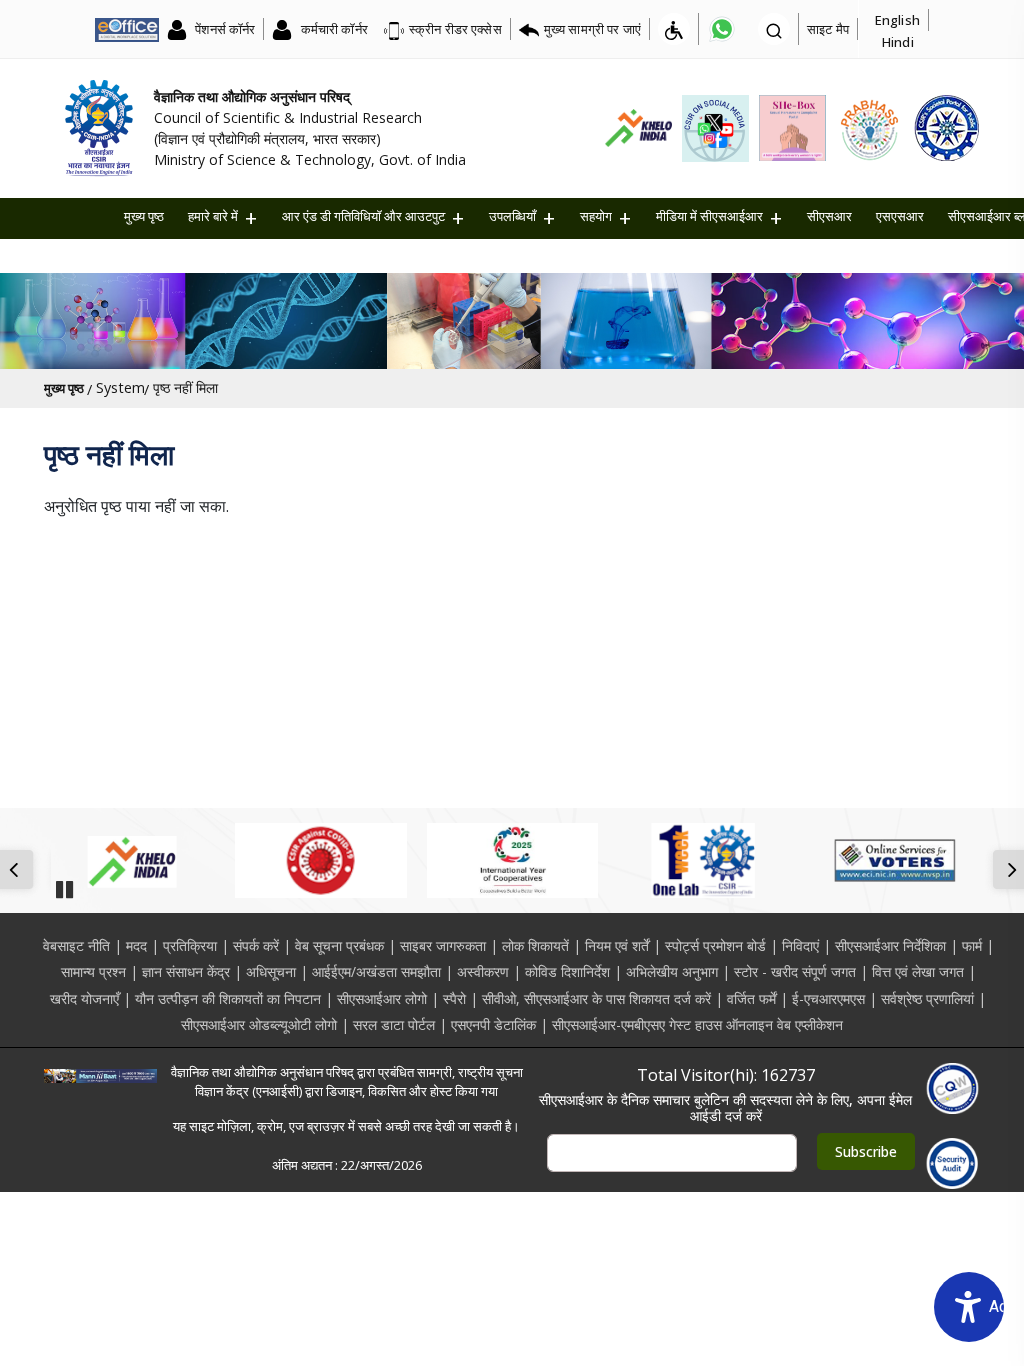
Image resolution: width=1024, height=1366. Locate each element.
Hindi (898, 42)
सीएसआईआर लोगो (382, 998)
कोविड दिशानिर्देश (567, 971)
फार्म (972, 945)
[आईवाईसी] (512, 860)
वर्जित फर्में (751, 998)
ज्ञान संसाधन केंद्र (186, 971)
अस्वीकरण (483, 971)
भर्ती (290, 253)
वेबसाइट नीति (76, 945)
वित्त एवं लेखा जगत (918, 971)
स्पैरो (454, 998)
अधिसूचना (271, 971)
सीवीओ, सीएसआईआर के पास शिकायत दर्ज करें (596, 998)
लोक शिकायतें (535, 945)
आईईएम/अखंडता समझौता (376, 971)
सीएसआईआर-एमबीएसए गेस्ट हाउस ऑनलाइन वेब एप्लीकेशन (697, 1024)
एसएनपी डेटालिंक (493, 1024)
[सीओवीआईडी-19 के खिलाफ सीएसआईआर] (320, 860)
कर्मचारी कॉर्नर (332, 29)
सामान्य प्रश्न (93, 971)
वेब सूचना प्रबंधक (339, 945)
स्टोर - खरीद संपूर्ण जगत (795, 971)
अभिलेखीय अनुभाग (672, 971)
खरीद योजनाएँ (84, 998)
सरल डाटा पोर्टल (394, 1024)
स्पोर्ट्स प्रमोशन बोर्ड (715, 945)
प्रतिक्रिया (190, 945)
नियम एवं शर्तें (617, 945)
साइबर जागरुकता (443, 945)
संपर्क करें (256, 945)
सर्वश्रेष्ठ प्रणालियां (927, 998)
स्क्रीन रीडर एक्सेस (455, 29)
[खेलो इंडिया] (129, 860)
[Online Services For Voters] (894, 860)
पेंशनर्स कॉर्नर (223, 29)
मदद (136, 945)
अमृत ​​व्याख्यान (354, 253)
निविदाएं (800, 945)
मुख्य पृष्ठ (144, 216)
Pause (64, 883)
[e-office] (127, 29)
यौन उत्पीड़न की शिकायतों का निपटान (228, 998)
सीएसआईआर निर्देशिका (890, 945)
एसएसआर (900, 216)
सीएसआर (829, 216)
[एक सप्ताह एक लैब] (703, 860)
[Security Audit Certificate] (952, 1163)
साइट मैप (828, 29)
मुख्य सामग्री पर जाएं (592, 29)
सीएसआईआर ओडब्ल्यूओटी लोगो (259, 1024)
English (897, 20)
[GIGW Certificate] (952, 1088)
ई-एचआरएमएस (828, 998)
